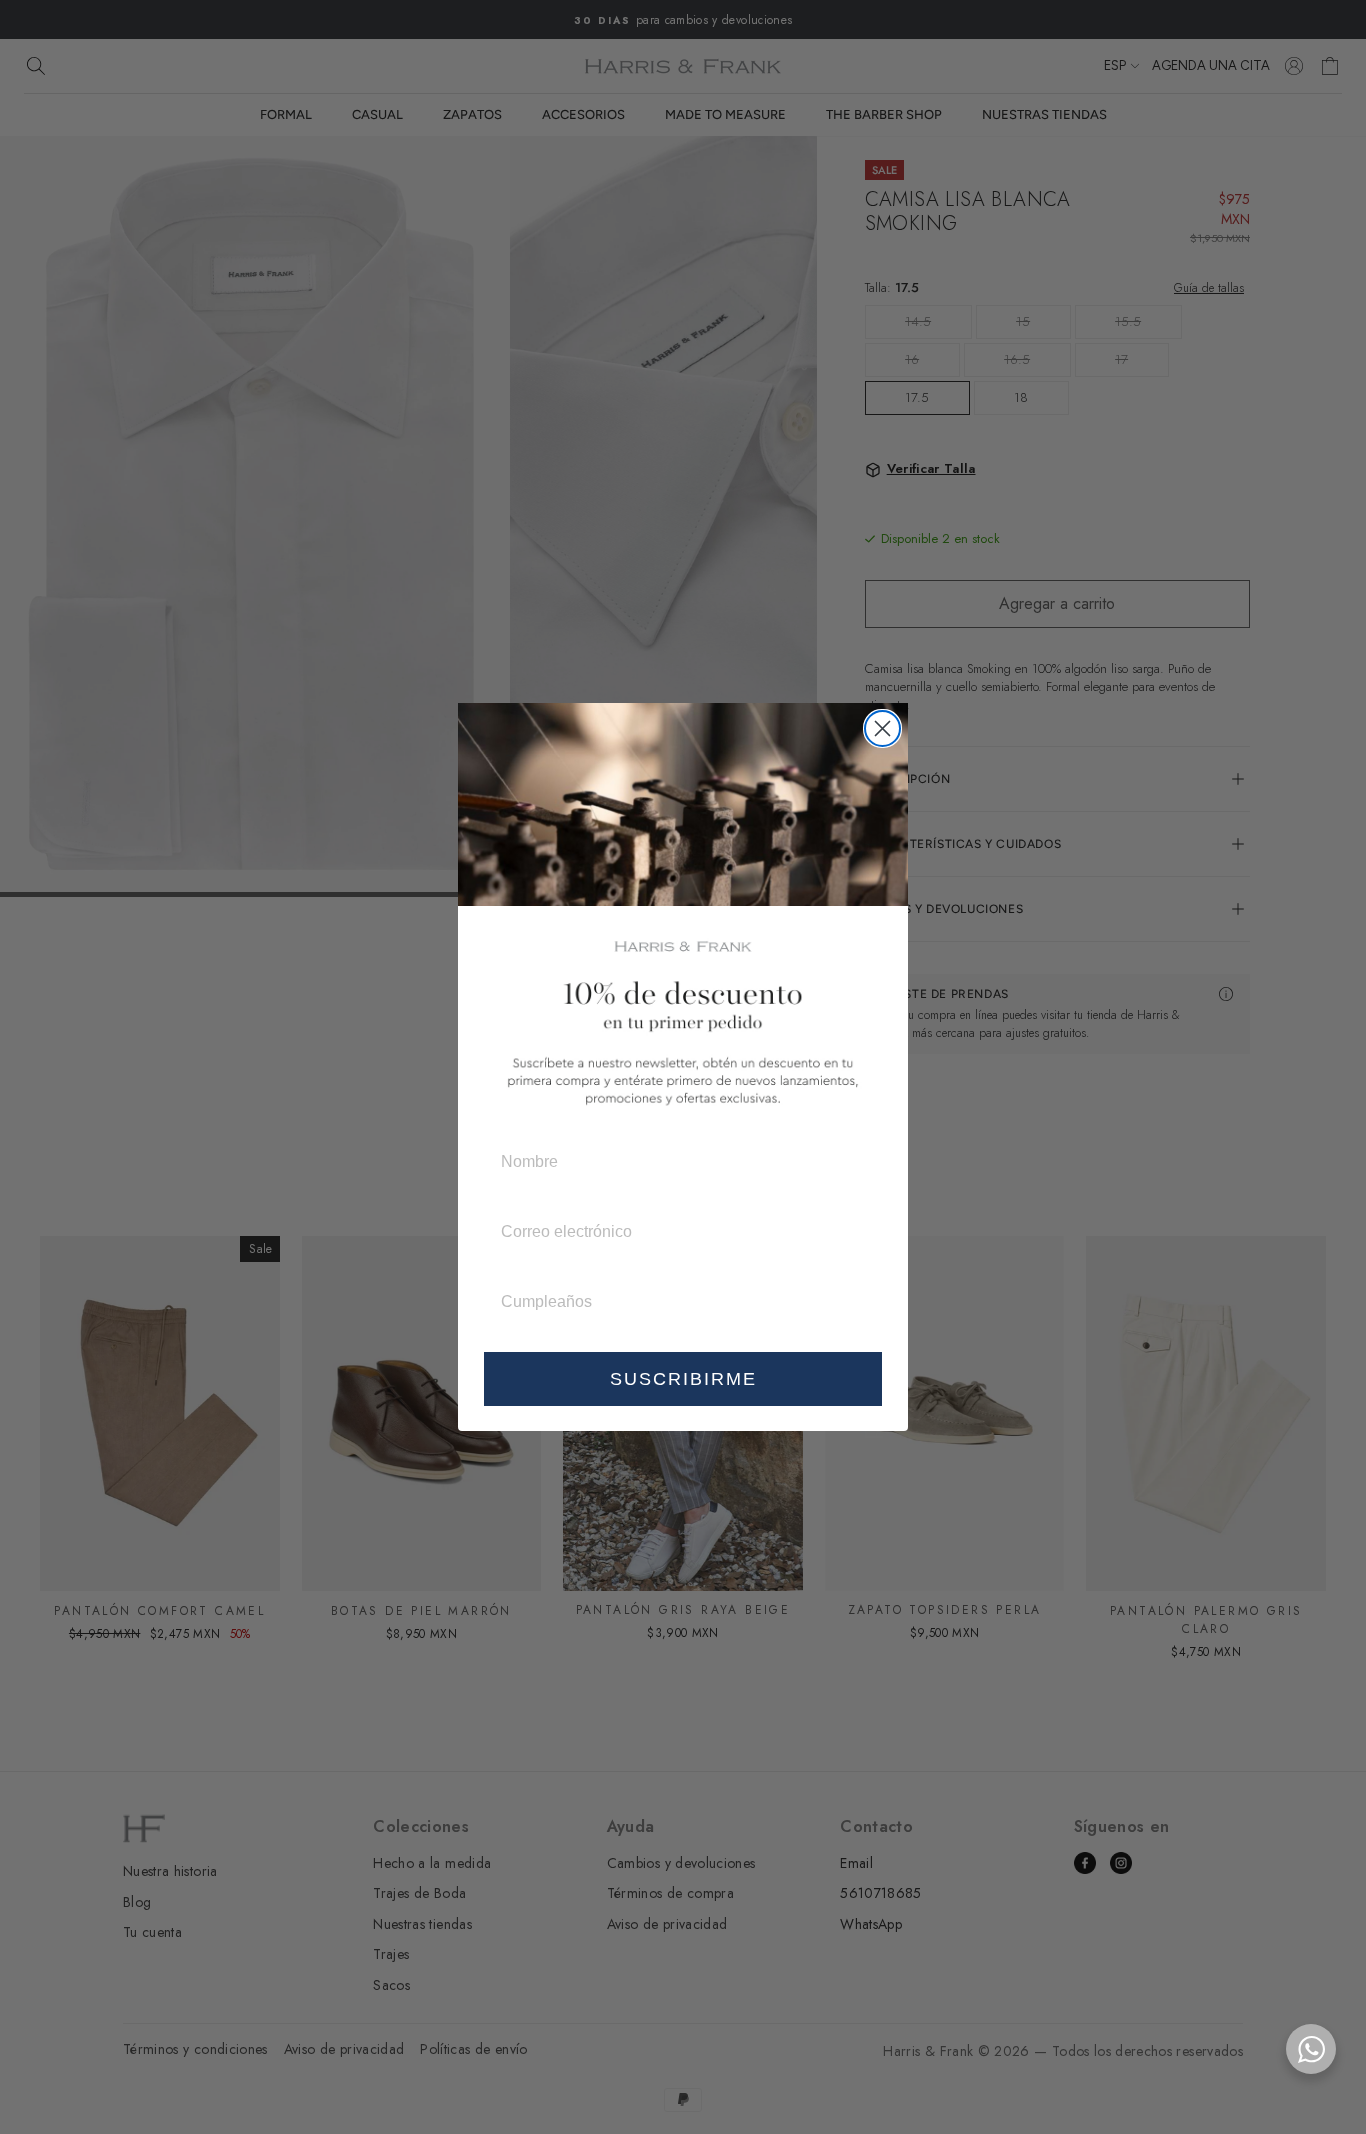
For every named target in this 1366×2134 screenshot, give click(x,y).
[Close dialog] (882, 728)
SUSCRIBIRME (683, 1379)
